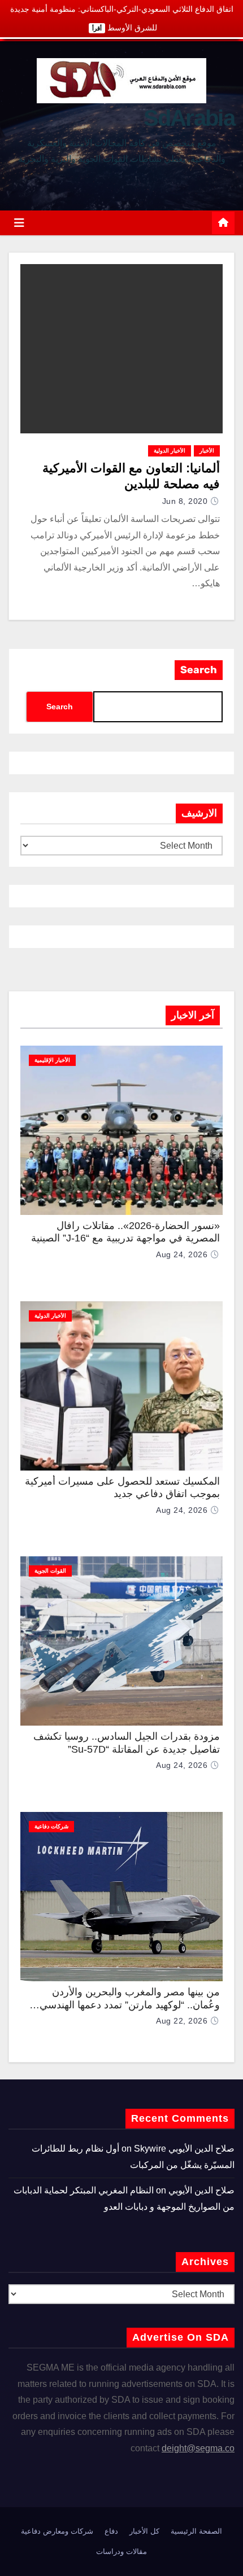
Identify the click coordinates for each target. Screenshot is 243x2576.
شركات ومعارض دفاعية (57, 2531)
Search (199, 670)
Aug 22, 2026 (182, 2021)
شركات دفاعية (51, 1826)
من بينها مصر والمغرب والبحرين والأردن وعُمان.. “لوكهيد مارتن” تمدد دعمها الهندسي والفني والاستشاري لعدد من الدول (130, 2005)
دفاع (111, 2531)
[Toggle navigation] (19, 223)
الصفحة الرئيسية (196, 2531)
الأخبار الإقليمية (52, 1060)
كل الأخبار (144, 2531)
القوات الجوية (50, 1571)
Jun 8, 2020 (185, 501)
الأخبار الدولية (170, 451)
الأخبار (207, 451)
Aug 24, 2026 (182, 1254)
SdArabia (189, 118)
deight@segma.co (198, 2448)
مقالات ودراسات (121, 2551)
